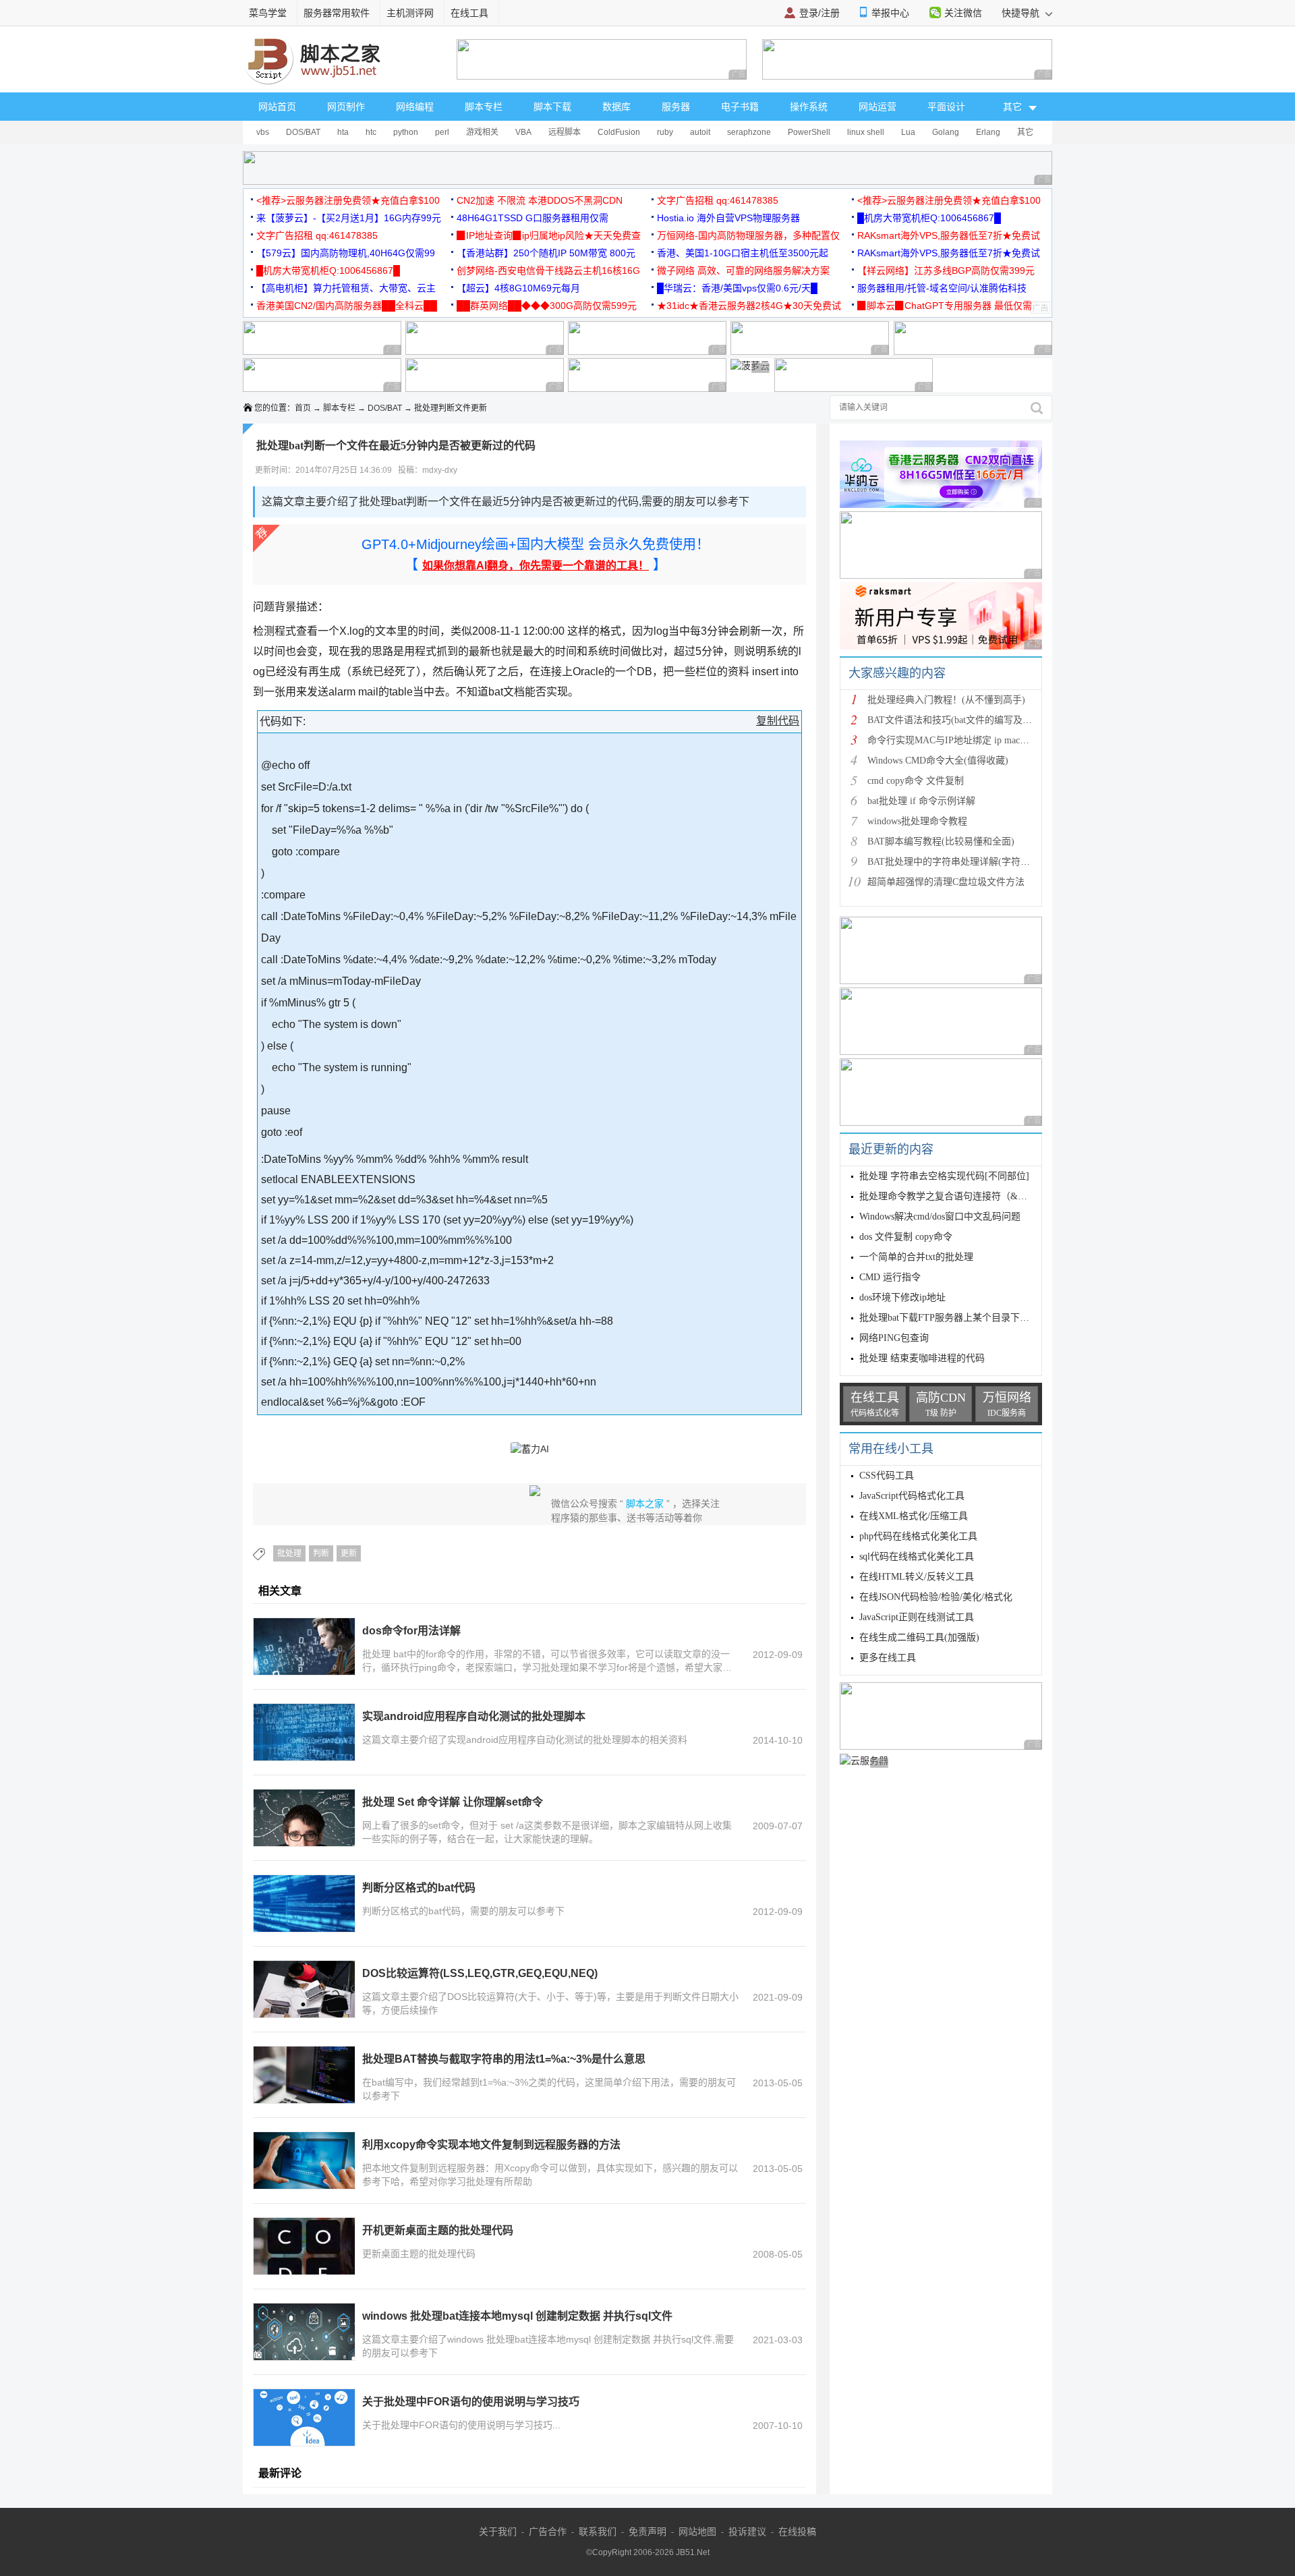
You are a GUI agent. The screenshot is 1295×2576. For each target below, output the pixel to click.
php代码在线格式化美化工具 (918, 1536)
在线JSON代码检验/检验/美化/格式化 (936, 1597)
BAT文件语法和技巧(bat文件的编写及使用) (956, 720)
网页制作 (346, 107)
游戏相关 (482, 132)
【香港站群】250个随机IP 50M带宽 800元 (546, 253)
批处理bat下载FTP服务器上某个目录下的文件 (954, 1318)
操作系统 (809, 107)
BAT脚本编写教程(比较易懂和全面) (941, 841)
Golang (946, 132)
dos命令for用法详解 (411, 1631)
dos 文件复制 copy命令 (906, 1237)
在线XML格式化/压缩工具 (914, 1516)
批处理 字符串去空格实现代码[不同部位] (944, 1176)
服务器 (676, 107)
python (406, 132)
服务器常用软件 (337, 13)
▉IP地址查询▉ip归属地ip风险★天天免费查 (549, 235)
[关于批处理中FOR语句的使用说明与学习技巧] (304, 2417)
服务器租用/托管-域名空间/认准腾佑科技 (942, 288)
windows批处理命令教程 (917, 821)
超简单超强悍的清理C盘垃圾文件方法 (946, 882)
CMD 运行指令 (890, 1277)
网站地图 (697, 2531)
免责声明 (647, 2531)
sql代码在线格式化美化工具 (917, 1556)
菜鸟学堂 (268, 13)
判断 (321, 1553)
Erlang (988, 132)
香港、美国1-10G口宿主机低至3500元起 (743, 253)
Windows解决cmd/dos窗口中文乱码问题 (940, 1217)
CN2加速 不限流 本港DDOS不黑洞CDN (540, 200)
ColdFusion (619, 132)
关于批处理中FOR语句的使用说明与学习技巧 (471, 2402)
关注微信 (963, 13)
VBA (523, 132)
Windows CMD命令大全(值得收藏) (938, 761)
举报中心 (890, 13)
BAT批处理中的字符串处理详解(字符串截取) (960, 862)
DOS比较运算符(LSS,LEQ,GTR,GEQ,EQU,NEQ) (480, 1973)
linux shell (866, 132)
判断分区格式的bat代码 (419, 1888)
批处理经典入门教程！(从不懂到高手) (946, 700)
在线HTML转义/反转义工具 (917, 1577)
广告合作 (548, 2531)
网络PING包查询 (894, 1338)
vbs (263, 132)
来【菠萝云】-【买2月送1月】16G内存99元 (349, 218)
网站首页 (277, 107)
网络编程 (415, 107)
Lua (908, 132)
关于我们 (498, 2531)
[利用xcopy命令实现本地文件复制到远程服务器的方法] (304, 2160)
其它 (1025, 132)
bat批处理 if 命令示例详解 (921, 801)
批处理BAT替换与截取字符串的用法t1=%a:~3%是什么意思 (504, 2059)
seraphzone (749, 132)
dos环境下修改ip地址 (902, 1297)
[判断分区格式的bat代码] (304, 1904)
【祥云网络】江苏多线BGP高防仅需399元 (946, 270)
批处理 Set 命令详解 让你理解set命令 (453, 1802)
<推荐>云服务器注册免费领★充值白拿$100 (348, 200)
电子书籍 (740, 107)
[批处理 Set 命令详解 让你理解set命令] (304, 1818)
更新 (349, 1553)
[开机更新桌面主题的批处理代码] (304, 2246)
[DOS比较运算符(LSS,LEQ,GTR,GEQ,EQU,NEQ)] (304, 1989)
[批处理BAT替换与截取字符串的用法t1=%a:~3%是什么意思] (304, 2075)
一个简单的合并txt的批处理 (916, 1257)
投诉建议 (747, 2531)
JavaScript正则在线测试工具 (917, 1617)
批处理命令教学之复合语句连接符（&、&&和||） (962, 1196)
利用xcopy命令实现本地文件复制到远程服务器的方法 (491, 2145)
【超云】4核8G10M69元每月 (518, 288)
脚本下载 (552, 107)
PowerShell (809, 132)
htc (371, 132)
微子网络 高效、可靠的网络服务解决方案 (743, 270)
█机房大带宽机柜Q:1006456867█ (929, 218)
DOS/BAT (303, 132)
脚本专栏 (484, 107)
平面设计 (946, 107)
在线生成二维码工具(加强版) (919, 1637)
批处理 (289, 1553)
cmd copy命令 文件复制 (916, 781)
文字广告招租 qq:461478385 (718, 200)
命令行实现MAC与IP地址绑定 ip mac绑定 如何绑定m (977, 740)
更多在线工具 (888, 1658)
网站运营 (877, 107)
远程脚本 (565, 132)
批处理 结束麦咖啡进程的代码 (922, 1358)
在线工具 (469, 13)
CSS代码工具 (887, 1476)
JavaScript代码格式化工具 (912, 1496)
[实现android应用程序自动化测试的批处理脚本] (304, 1732)
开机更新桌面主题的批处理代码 (438, 2230)
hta (343, 132)
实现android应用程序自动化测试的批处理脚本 (474, 1716)
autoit (700, 132)
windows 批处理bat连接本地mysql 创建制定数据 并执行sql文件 (517, 2316)
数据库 (616, 107)
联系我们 (598, 2531)
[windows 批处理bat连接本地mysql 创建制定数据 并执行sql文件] (304, 2332)
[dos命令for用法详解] (304, 1647)
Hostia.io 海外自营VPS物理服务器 (728, 218)
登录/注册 (819, 13)
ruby (665, 132)
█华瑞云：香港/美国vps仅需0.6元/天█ (737, 288)
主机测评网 (410, 13)
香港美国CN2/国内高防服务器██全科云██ (347, 306)
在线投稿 (797, 2531)
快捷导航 (1022, 13)
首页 (303, 408)
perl (442, 132)
